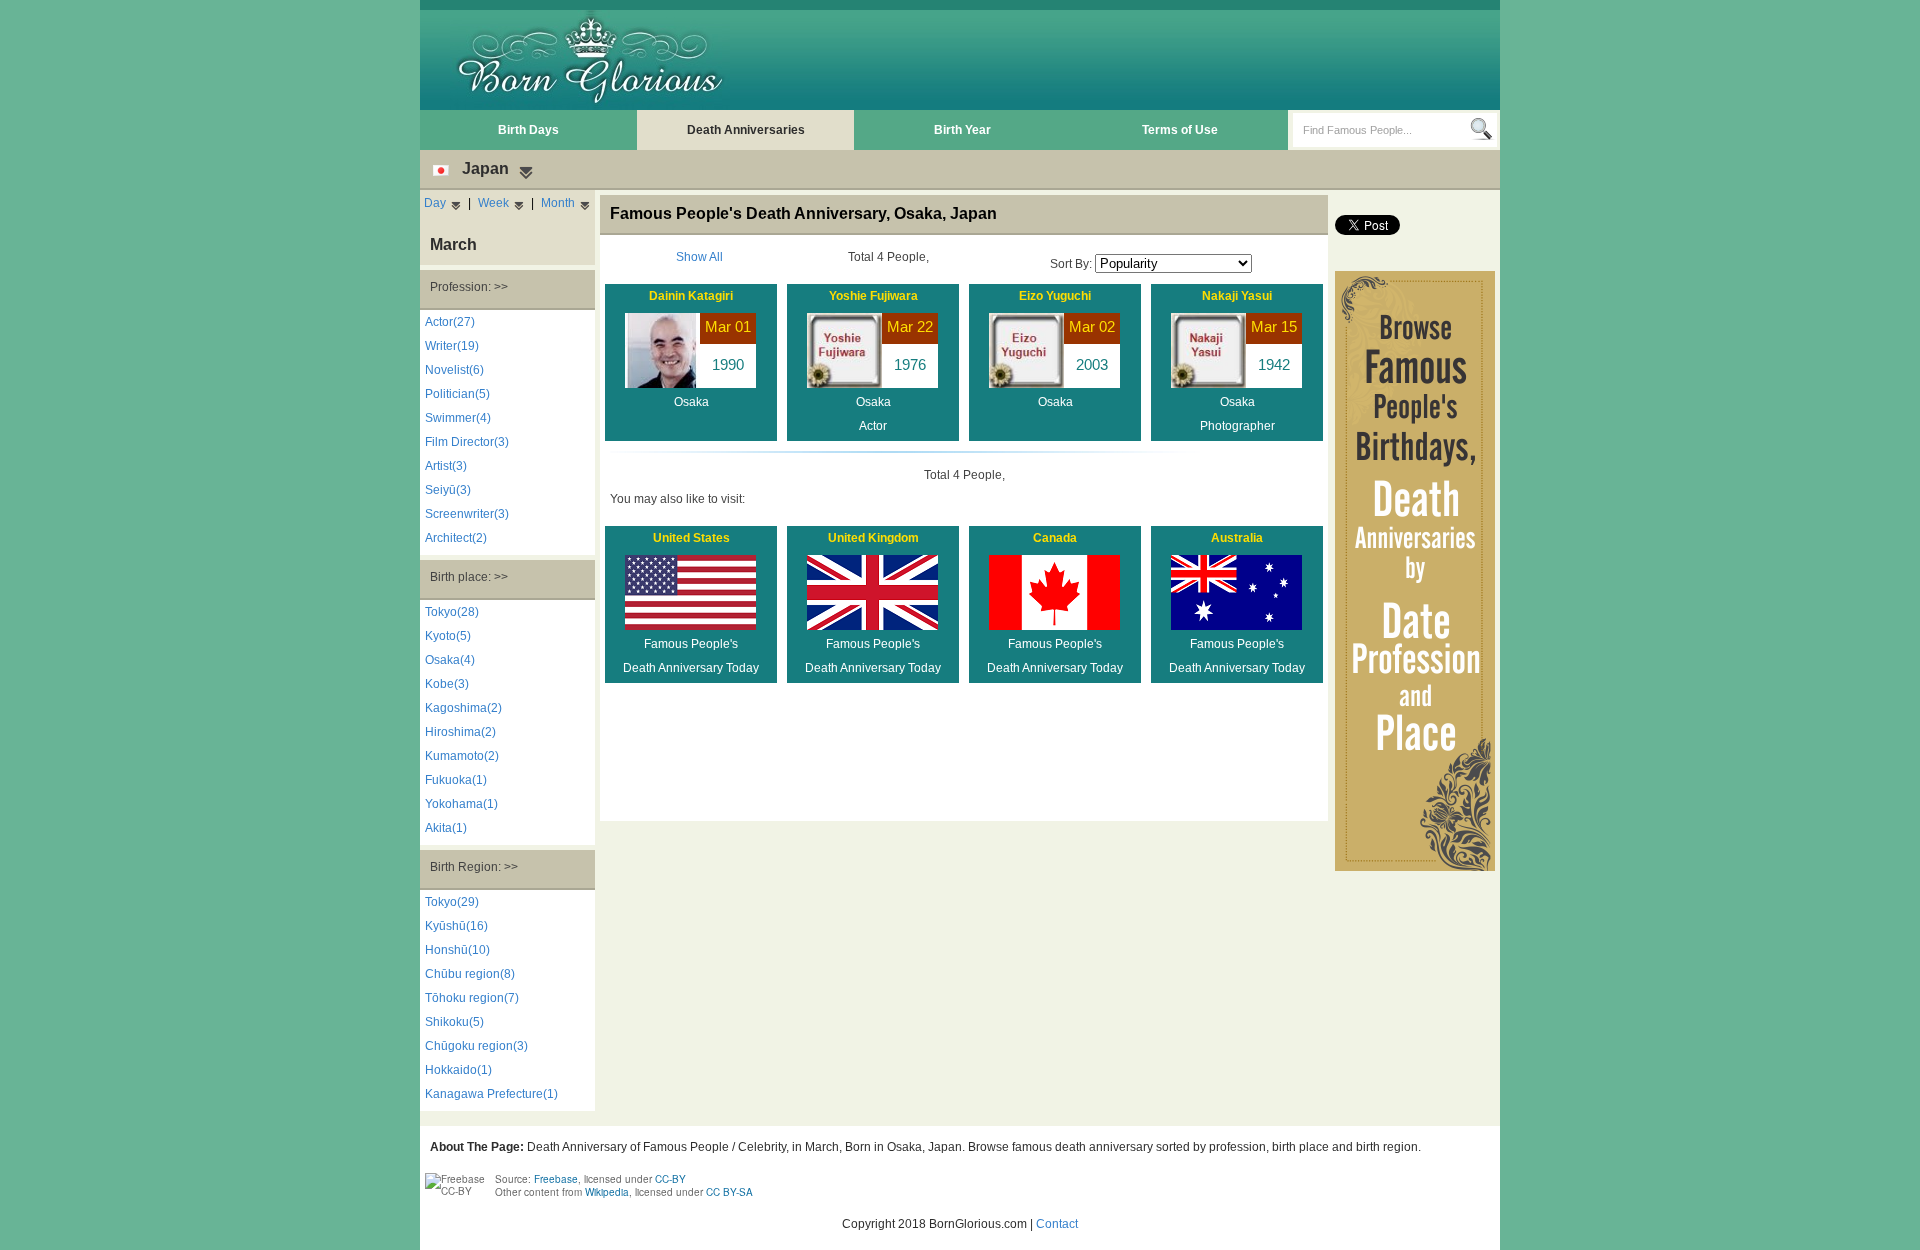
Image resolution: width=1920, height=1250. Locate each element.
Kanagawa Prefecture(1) (491, 1094)
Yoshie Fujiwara (873, 296)
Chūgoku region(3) (476, 1046)
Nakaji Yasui (1237, 296)
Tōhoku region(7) (472, 998)
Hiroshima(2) (460, 732)
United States (691, 538)
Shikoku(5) (454, 1022)
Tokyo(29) (452, 902)
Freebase (556, 1179)
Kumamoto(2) (462, 756)
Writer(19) (452, 346)
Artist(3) (446, 466)
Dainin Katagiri (691, 296)
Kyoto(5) (448, 636)
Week (493, 203)
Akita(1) (446, 828)
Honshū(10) (457, 950)
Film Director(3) (467, 442)
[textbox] (1381, 130)
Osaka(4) (450, 660)
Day (435, 203)
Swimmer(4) (458, 418)
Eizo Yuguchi (1055, 296)
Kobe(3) (447, 684)
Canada (1055, 538)
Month (558, 203)
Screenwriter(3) (467, 514)
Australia (1237, 538)
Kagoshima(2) (463, 708)
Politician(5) (457, 394)
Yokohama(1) (461, 804)
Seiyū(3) (448, 490)
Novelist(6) (454, 370)
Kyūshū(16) (456, 926)
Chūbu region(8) (470, 974)
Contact (1057, 1224)
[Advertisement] (1131, 60)
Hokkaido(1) (458, 1070)
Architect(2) (456, 538)
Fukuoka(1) (456, 780)
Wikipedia (607, 1192)
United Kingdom (873, 538)
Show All (699, 257)
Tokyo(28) (452, 612)
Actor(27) (450, 322)
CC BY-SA (729, 1192)
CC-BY (670, 1179)
